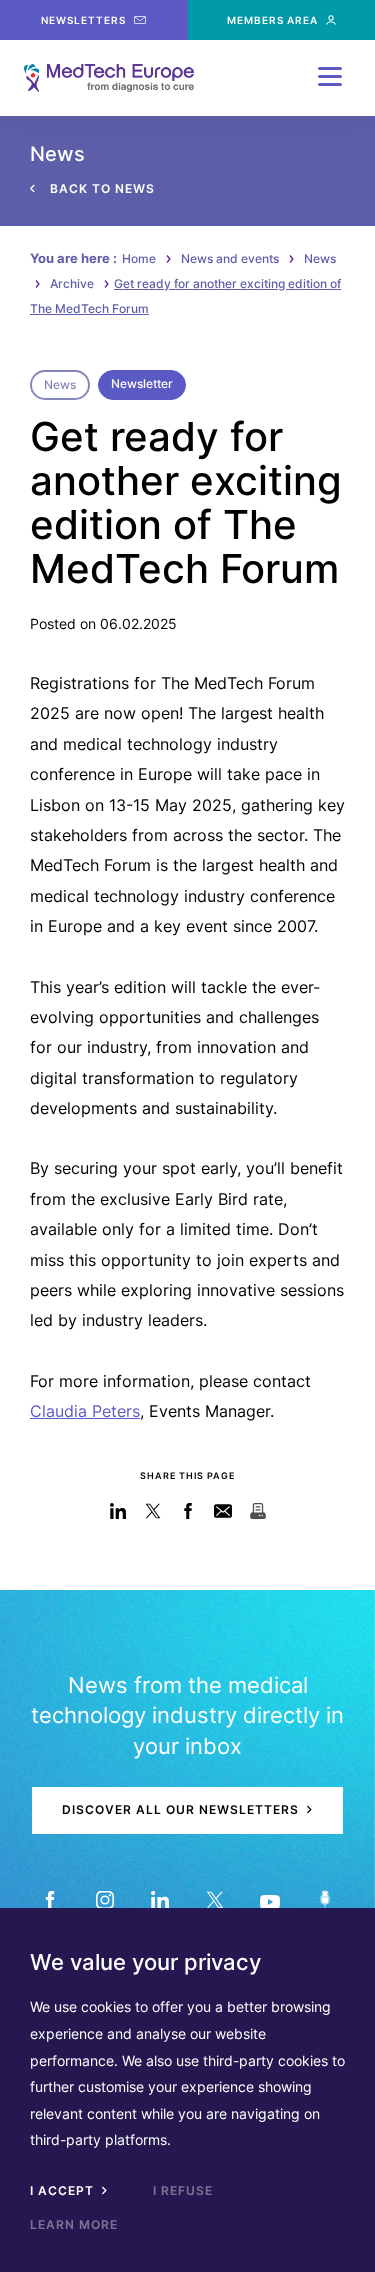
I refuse (183, 2190)
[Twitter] (215, 1900)
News (320, 258)
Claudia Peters (85, 1411)
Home (139, 258)
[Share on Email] (222, 1511)
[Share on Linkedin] (117, 1511)
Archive (72, 283)
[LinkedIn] (160, 1900)
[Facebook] (50, 1900)
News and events (230, 258)
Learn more (74, 2224)
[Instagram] (105, 1900)
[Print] (257, 1511)
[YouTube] (270, 1900)
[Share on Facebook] (187, 1511)
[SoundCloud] (325, 1900)
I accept (64, 2190)
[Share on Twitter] (152, 1511)
